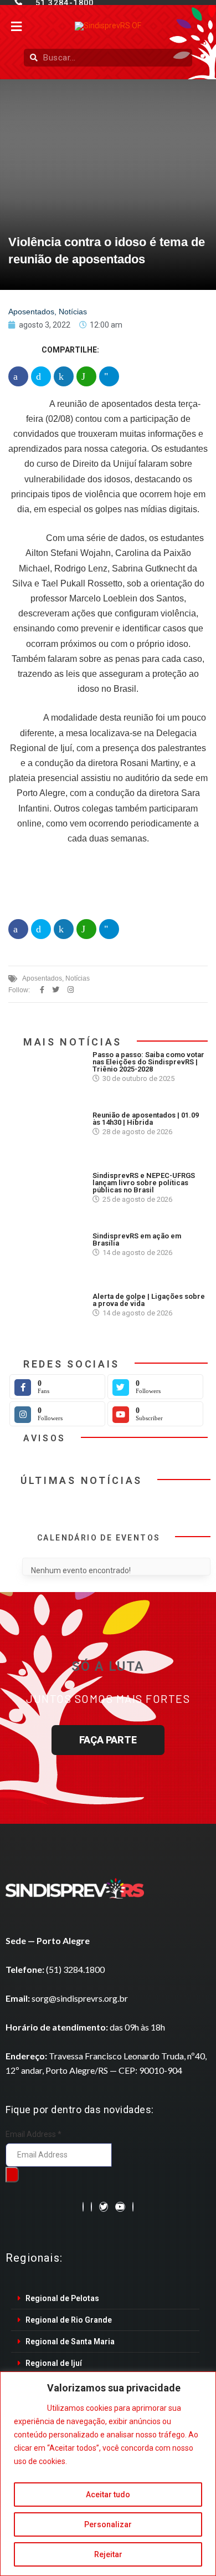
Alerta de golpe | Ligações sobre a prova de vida (149, 1300)
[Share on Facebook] (18, 376)
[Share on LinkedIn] (64, 376)
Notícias (73, 312)
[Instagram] (91, 2207)
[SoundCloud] (133, 2207)
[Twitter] (104, 2207)
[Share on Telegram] (109, 376)
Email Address (34, 2134)
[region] (108, 2474)
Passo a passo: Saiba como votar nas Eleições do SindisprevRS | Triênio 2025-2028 (148, 1062)
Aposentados (31, 312)
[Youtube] (120, 2207)
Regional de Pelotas (62, 2298)
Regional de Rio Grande (69, 2320)
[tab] (105, 2299)
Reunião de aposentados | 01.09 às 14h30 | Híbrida (146, 1119)
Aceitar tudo (108, 2495)
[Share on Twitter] (41, 376)
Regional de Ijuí (54, 2363)
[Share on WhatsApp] (86, 376)
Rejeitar (108, 2554)
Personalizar (108, 2524)
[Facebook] (83, 2207)
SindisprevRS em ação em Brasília (137, 1239)
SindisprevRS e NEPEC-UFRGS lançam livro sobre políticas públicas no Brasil (144, 1183)
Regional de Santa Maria (70, 2342)
